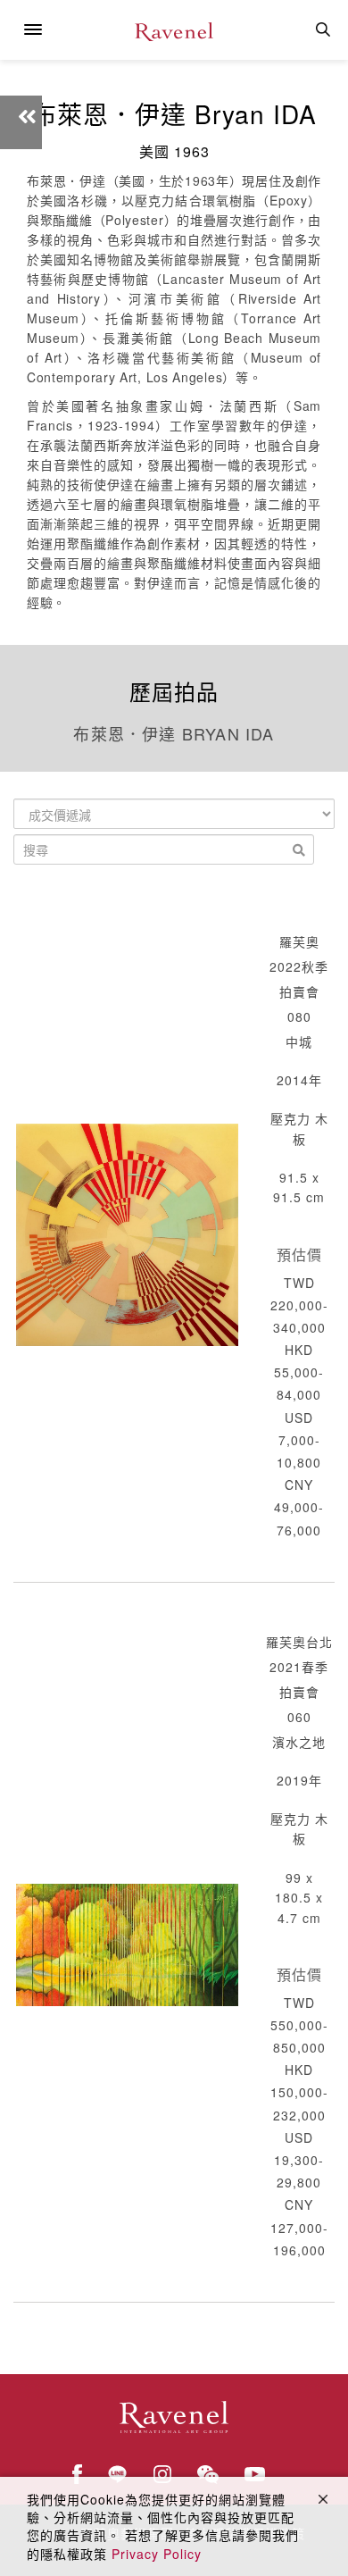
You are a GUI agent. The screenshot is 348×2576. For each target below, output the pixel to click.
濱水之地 (299, 1742)
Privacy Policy (157, 2554)
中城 (299, 1041)
